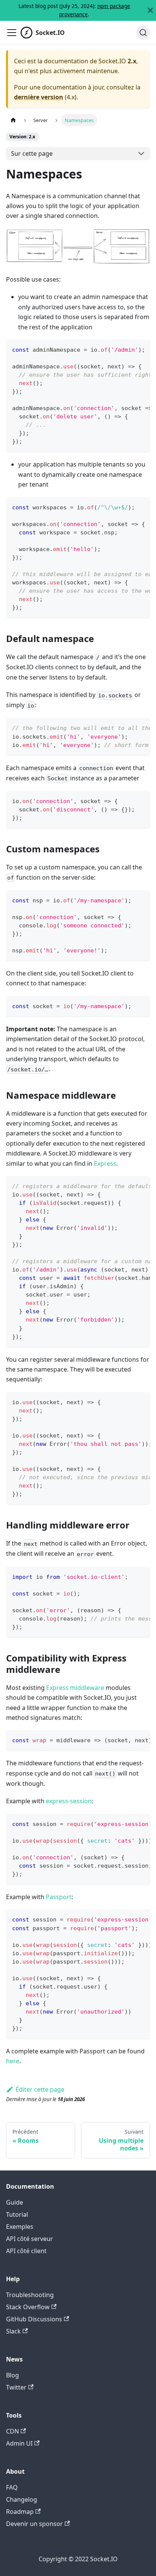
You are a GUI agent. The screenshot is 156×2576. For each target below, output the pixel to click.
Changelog (22, 2499)
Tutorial (17, 2214)
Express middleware (75, 1688)
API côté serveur (30, 2239)
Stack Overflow (28, 2307)
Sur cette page (32, 153)
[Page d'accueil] (13, 120)
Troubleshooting (30, 2295)
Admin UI (19, 2443)
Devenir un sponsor (34, 2524)
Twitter (16, 2387)
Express (105, 1164)
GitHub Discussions (34, 2319)
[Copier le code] (141, 349)
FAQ (12, 2487)
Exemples (20, 2227)
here (13, 2061)
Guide (15, 2202)
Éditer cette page (40, 2089)
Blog (12, 2375)
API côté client (26, 2251)
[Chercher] (143, 33)
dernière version (39, 97)
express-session (69, 1801)
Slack (13, 2331)
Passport (59, 1897)
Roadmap (20, 2512)
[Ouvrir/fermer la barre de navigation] (12, 33)
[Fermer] (150, 10)
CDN (12, 2431)
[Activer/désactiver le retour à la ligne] (127, 349)
